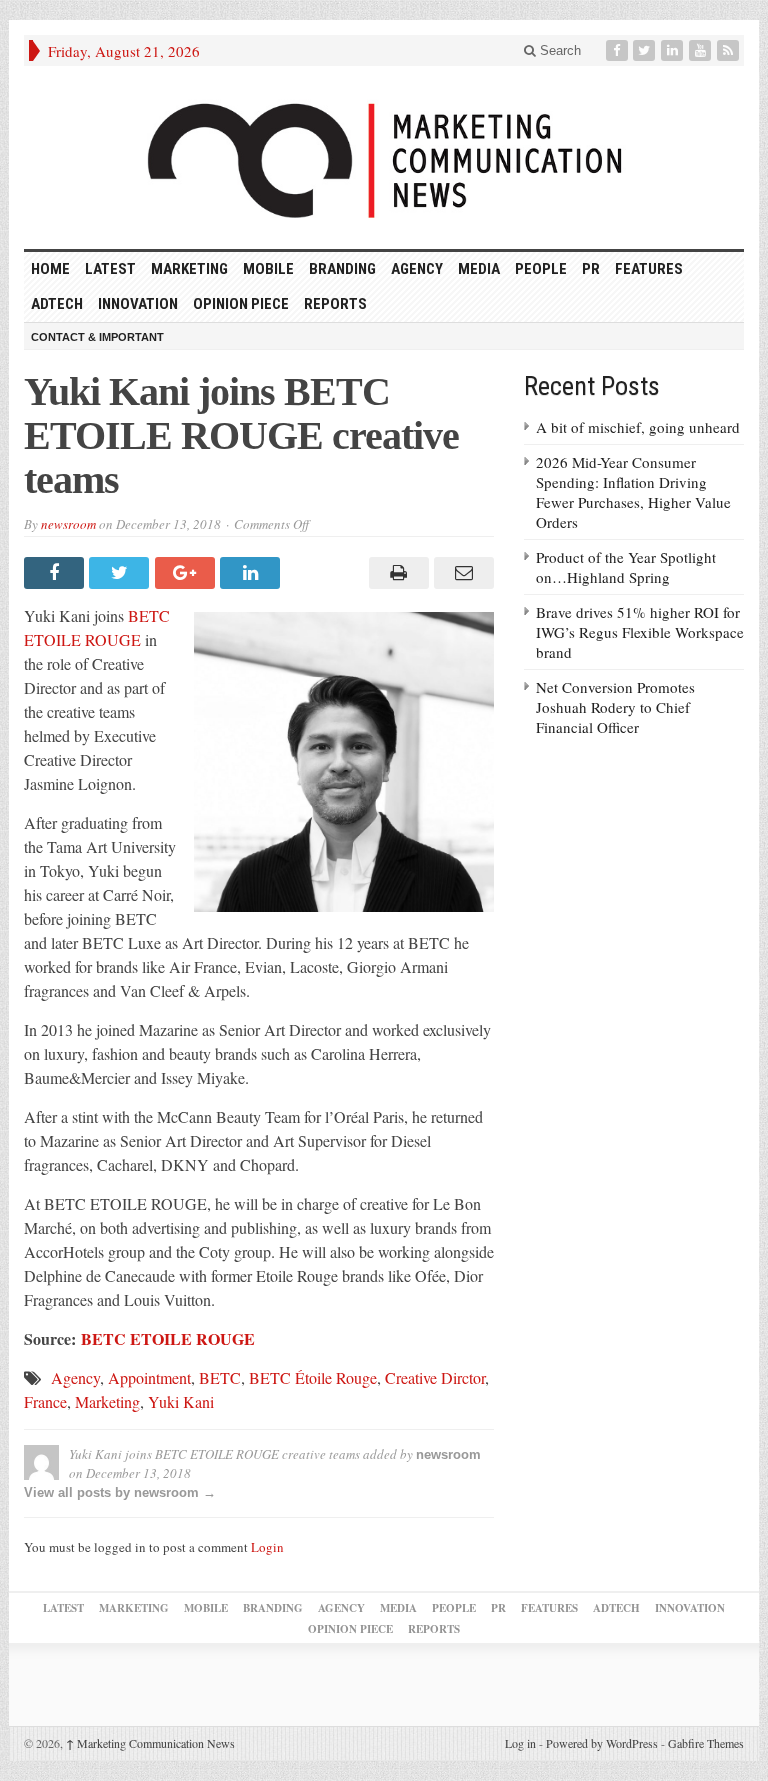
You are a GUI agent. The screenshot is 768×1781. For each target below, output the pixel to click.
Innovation (138, 304)
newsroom (68, 524)
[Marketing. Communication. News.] (384, 157)
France (45, 1401)
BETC (220, 1377)
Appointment (149, 1377)
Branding (342, 269)
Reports (335, 304)
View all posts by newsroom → (120, 1492)
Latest (110, 269)
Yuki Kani (181, 1401)
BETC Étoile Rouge (313, 1377)
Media (479, 269)
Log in (520, 1743)
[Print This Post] (395, 573)
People (541, 269)
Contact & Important (97, 337)
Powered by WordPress (602, 1743)
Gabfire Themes (706, 1743)
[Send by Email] (461, 573)
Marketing (189, 269)
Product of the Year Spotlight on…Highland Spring (626, 567)
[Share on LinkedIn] (252, 573)
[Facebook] (619, 50)
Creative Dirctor (435, 1377)
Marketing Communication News (150, 1743)
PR (591, 269)
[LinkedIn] (674, 50)
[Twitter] (646, 50)
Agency (417, 269)
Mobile (268, 269)
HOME (50, 269)
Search (558, 50)
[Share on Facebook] (56, 573)
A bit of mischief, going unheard (638, 427)
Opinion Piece (241, 304)
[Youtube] (702, 50)
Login (267, 1547)
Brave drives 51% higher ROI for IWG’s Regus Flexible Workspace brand (640, 632)
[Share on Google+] (187, 573)
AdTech (57, 304)
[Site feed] (730, 50)
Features (649, 269)
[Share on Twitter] (121, 573)
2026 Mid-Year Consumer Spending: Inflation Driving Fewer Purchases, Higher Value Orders (633, 492)
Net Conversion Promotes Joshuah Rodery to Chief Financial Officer (615, 707)
